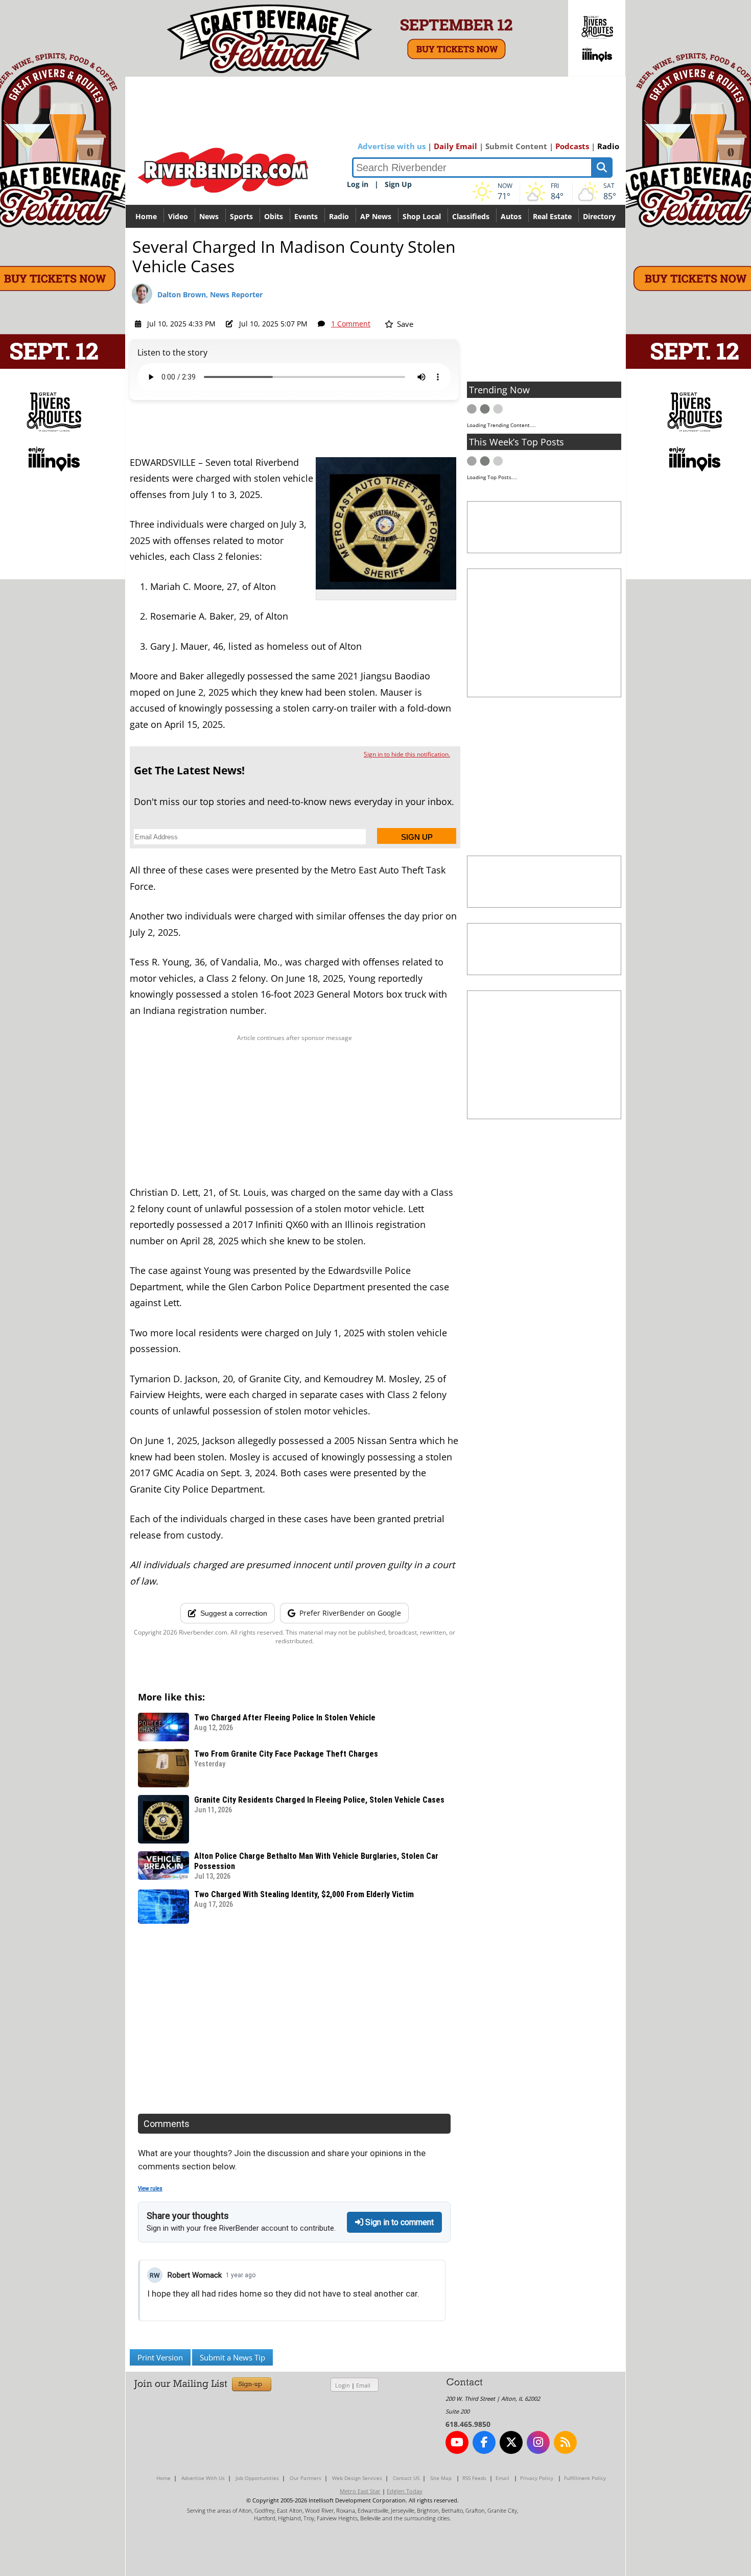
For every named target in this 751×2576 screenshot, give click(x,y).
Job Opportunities (257, 2478)
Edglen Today (405, 2491)
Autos (511, 216)
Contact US (406, 2478)
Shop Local (422, 216)
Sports (241, 216)
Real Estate (552, 216)
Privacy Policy (537, 2478)
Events (306, 216)
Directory (599, 216)
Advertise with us (392, 146)
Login (343, 2385)
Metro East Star (360, 2491)
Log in (358, 184)
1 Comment (351, 324)
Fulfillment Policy (585, 2478)
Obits (274, 216)
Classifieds (471, 216)
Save (404, 324)
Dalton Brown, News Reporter (210, 294)
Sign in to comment (398, 2222)
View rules (150, 2189)
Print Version (160, 2357)
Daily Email (455, 146)
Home (146, 216)
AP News (376, 216)
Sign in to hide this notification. (407, 754)
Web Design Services (357, 2478)
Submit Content (516, 146)
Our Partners (306, 2478)
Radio (608, 146)
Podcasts (572, 146)
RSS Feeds (474, 2478)
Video (178, 216)
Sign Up (398, 184)
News (209, 216)
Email (363, 2385)
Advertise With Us (203, 2478)
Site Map (441, 2478)
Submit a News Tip (232, 2357)
